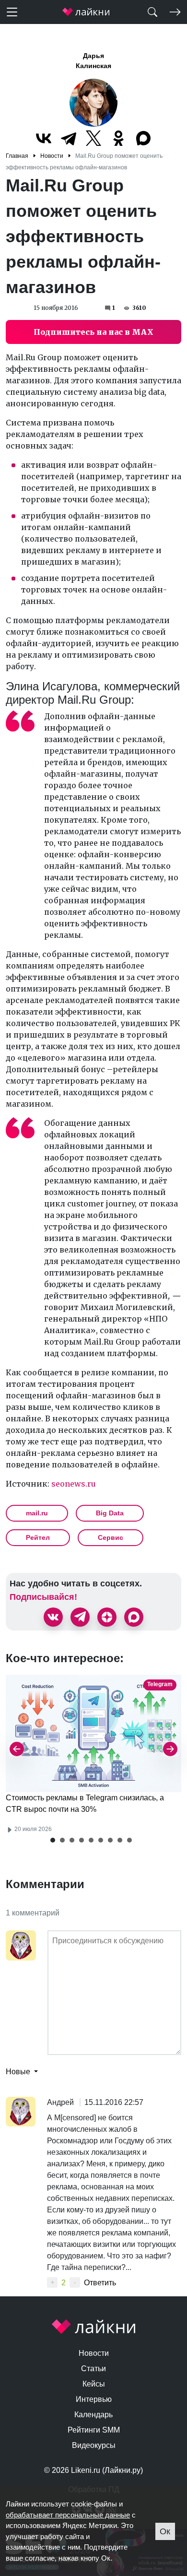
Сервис (111, 1537)
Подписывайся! (43, 1597)
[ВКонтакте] (44, 138)
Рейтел (38, 1537)
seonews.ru (74, 1484)
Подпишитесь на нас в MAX (93, 332)
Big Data (110, 1513)
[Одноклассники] (118, 138)
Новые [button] (19, 2072)
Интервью (94, 2399)
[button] (53, 1840)
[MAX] (143, 138)
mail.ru (37, 1513)
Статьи (93, 2369)
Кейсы (94, 2384)
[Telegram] (69, 138)
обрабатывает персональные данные (68, 2515)
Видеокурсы (94, 2445)
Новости (94, 2353)
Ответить (100, 2283)
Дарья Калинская (93, 61)
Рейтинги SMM (94, 2430)
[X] (93, 138)
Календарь (93, 2415)
